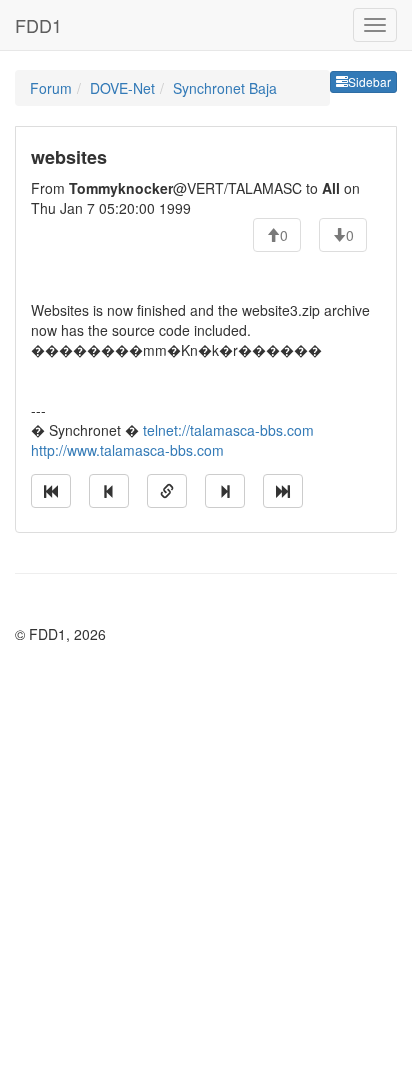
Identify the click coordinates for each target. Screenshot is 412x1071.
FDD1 (38, 25)
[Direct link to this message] (167, 491)
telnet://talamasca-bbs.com (228, 430)
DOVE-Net (122, 88)
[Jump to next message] (225, 491)
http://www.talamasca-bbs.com (127, 450)
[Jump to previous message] (109, 491)
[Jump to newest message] (283, 491)
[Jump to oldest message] (51, 491)
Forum (51, 88)
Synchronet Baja (225, 88)
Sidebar (369, 81)
